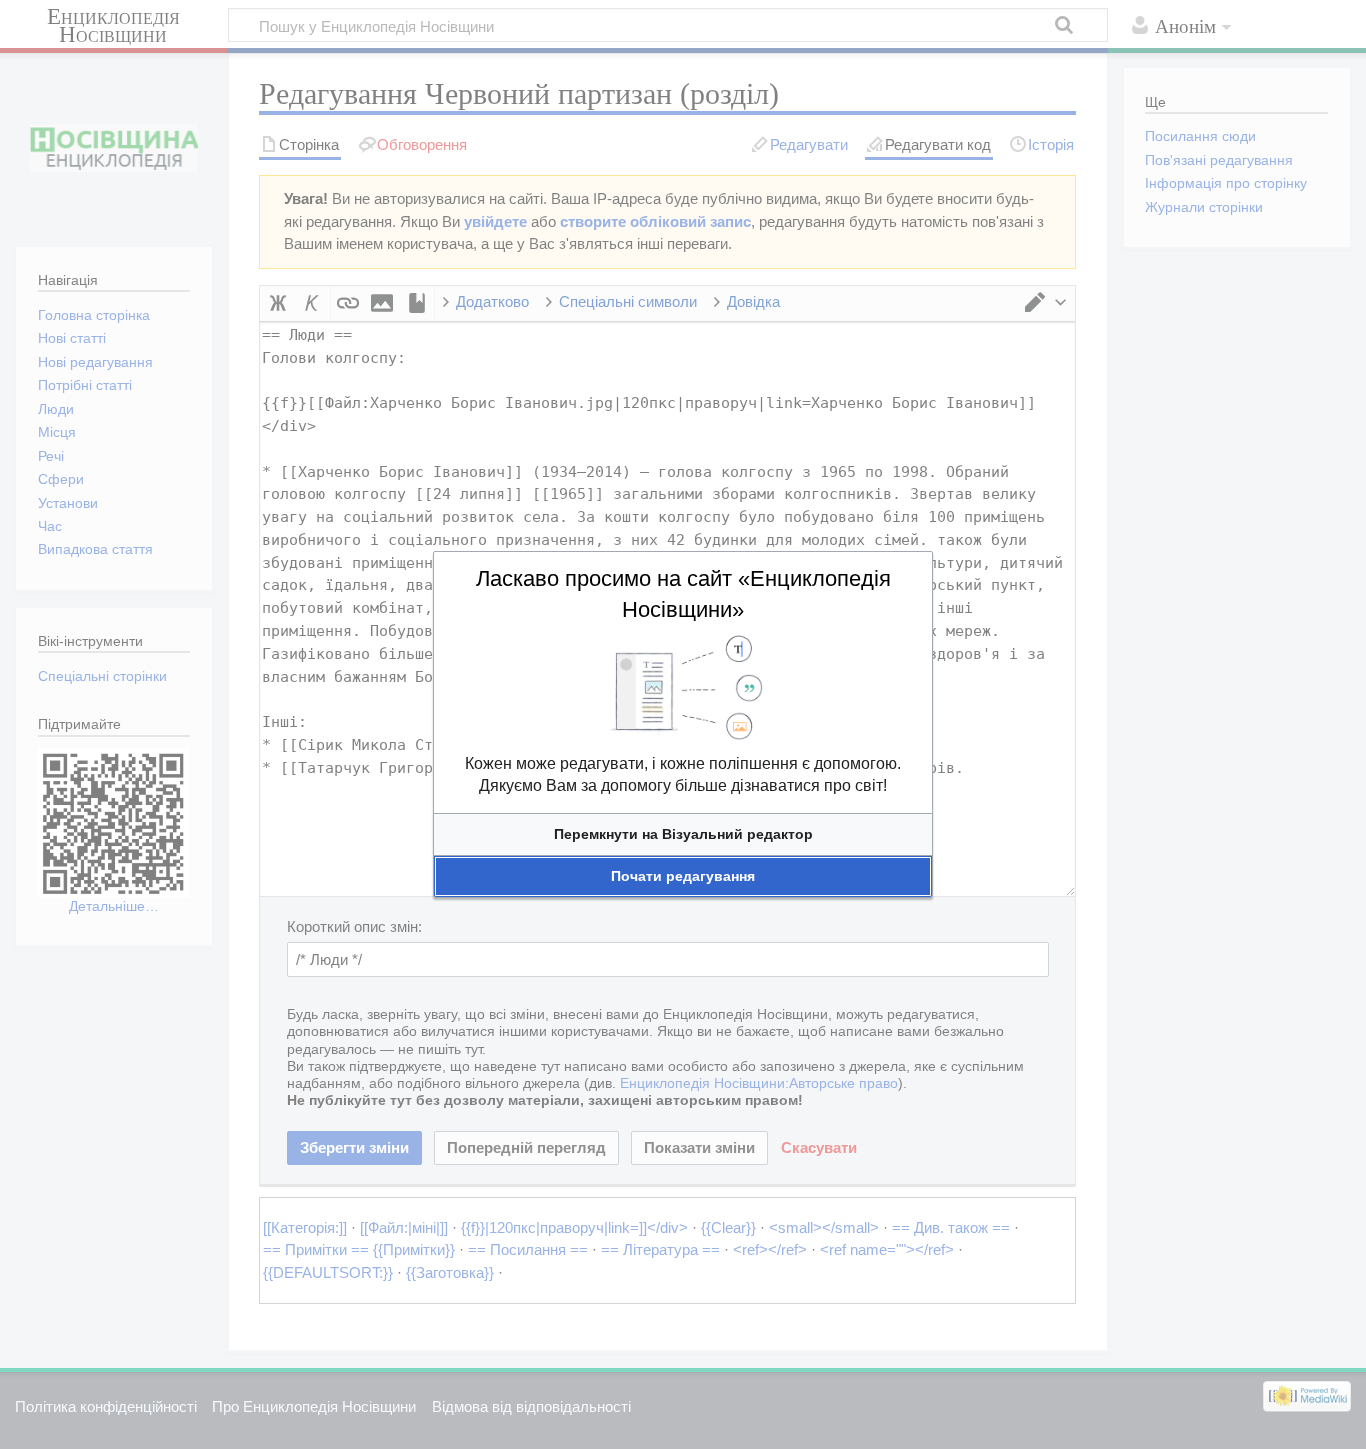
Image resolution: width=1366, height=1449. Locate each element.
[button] (683, 834)
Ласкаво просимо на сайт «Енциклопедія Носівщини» (683, 594)
